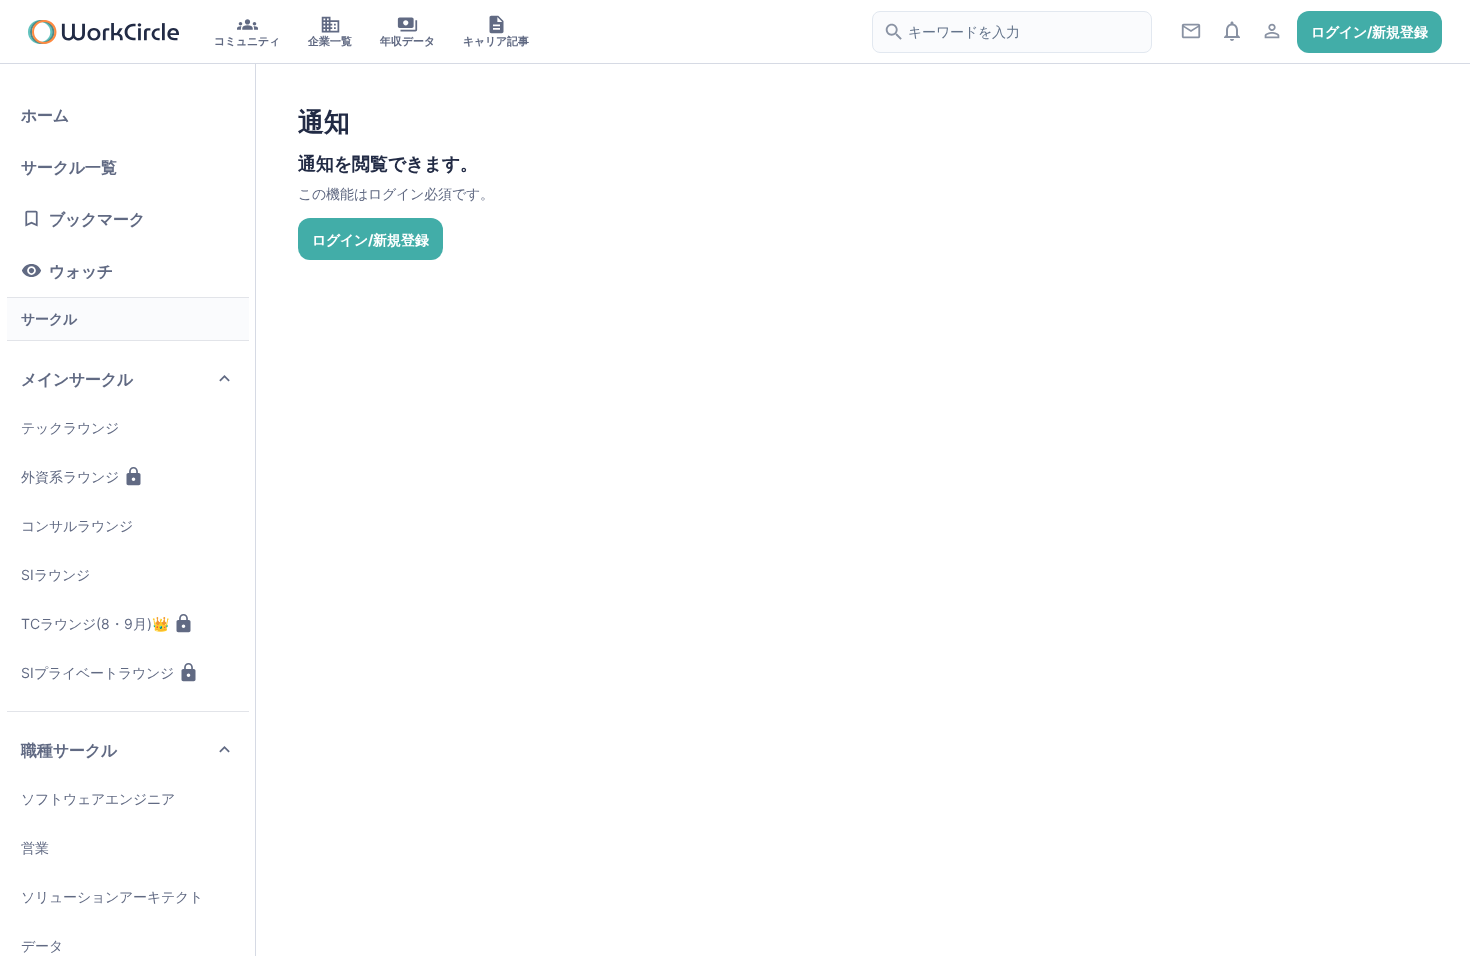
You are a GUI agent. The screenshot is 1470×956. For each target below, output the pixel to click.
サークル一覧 (69, 167)
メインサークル (77, 379)
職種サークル (69, 750)
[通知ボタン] (1231, 30)
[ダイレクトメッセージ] (1191, 30)
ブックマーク (97, 219)
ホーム (45, 115)
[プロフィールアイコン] (1272, 30)
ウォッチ (81, 271)
